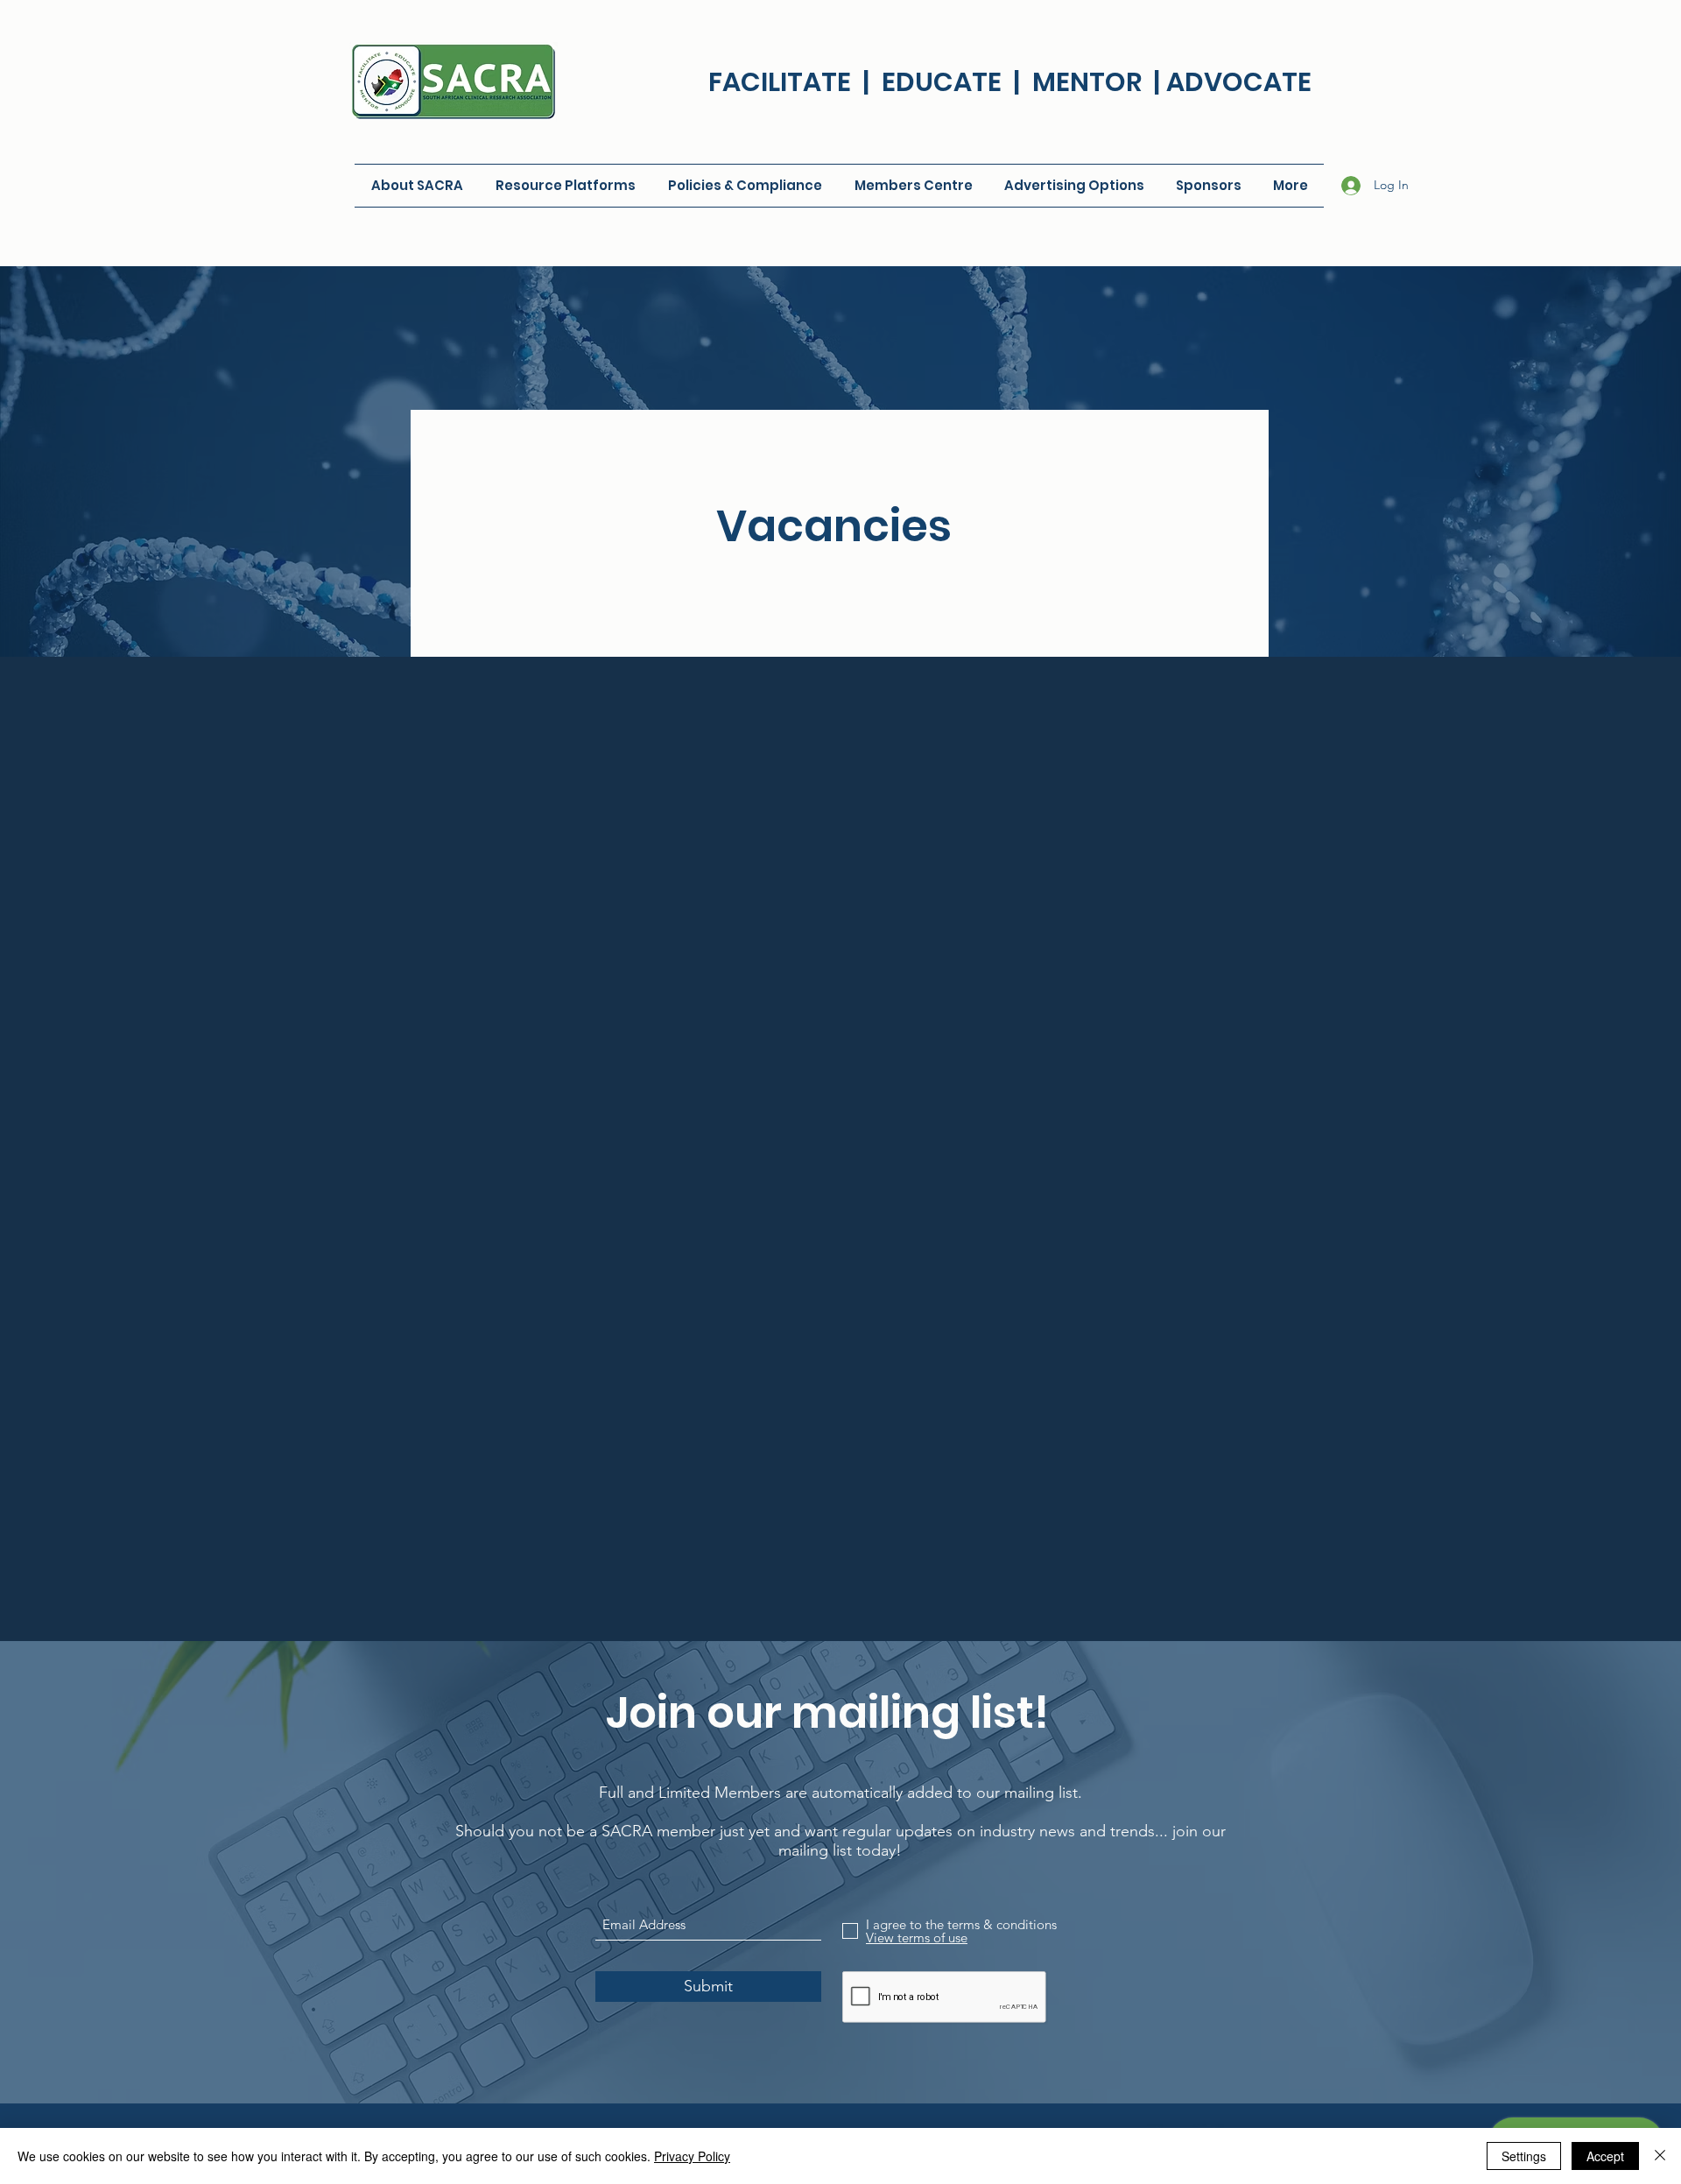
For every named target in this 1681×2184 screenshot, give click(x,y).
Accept (1605, 2156)
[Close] (1660, 2156)
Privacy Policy (692, 2156)
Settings (1524, 2156)
